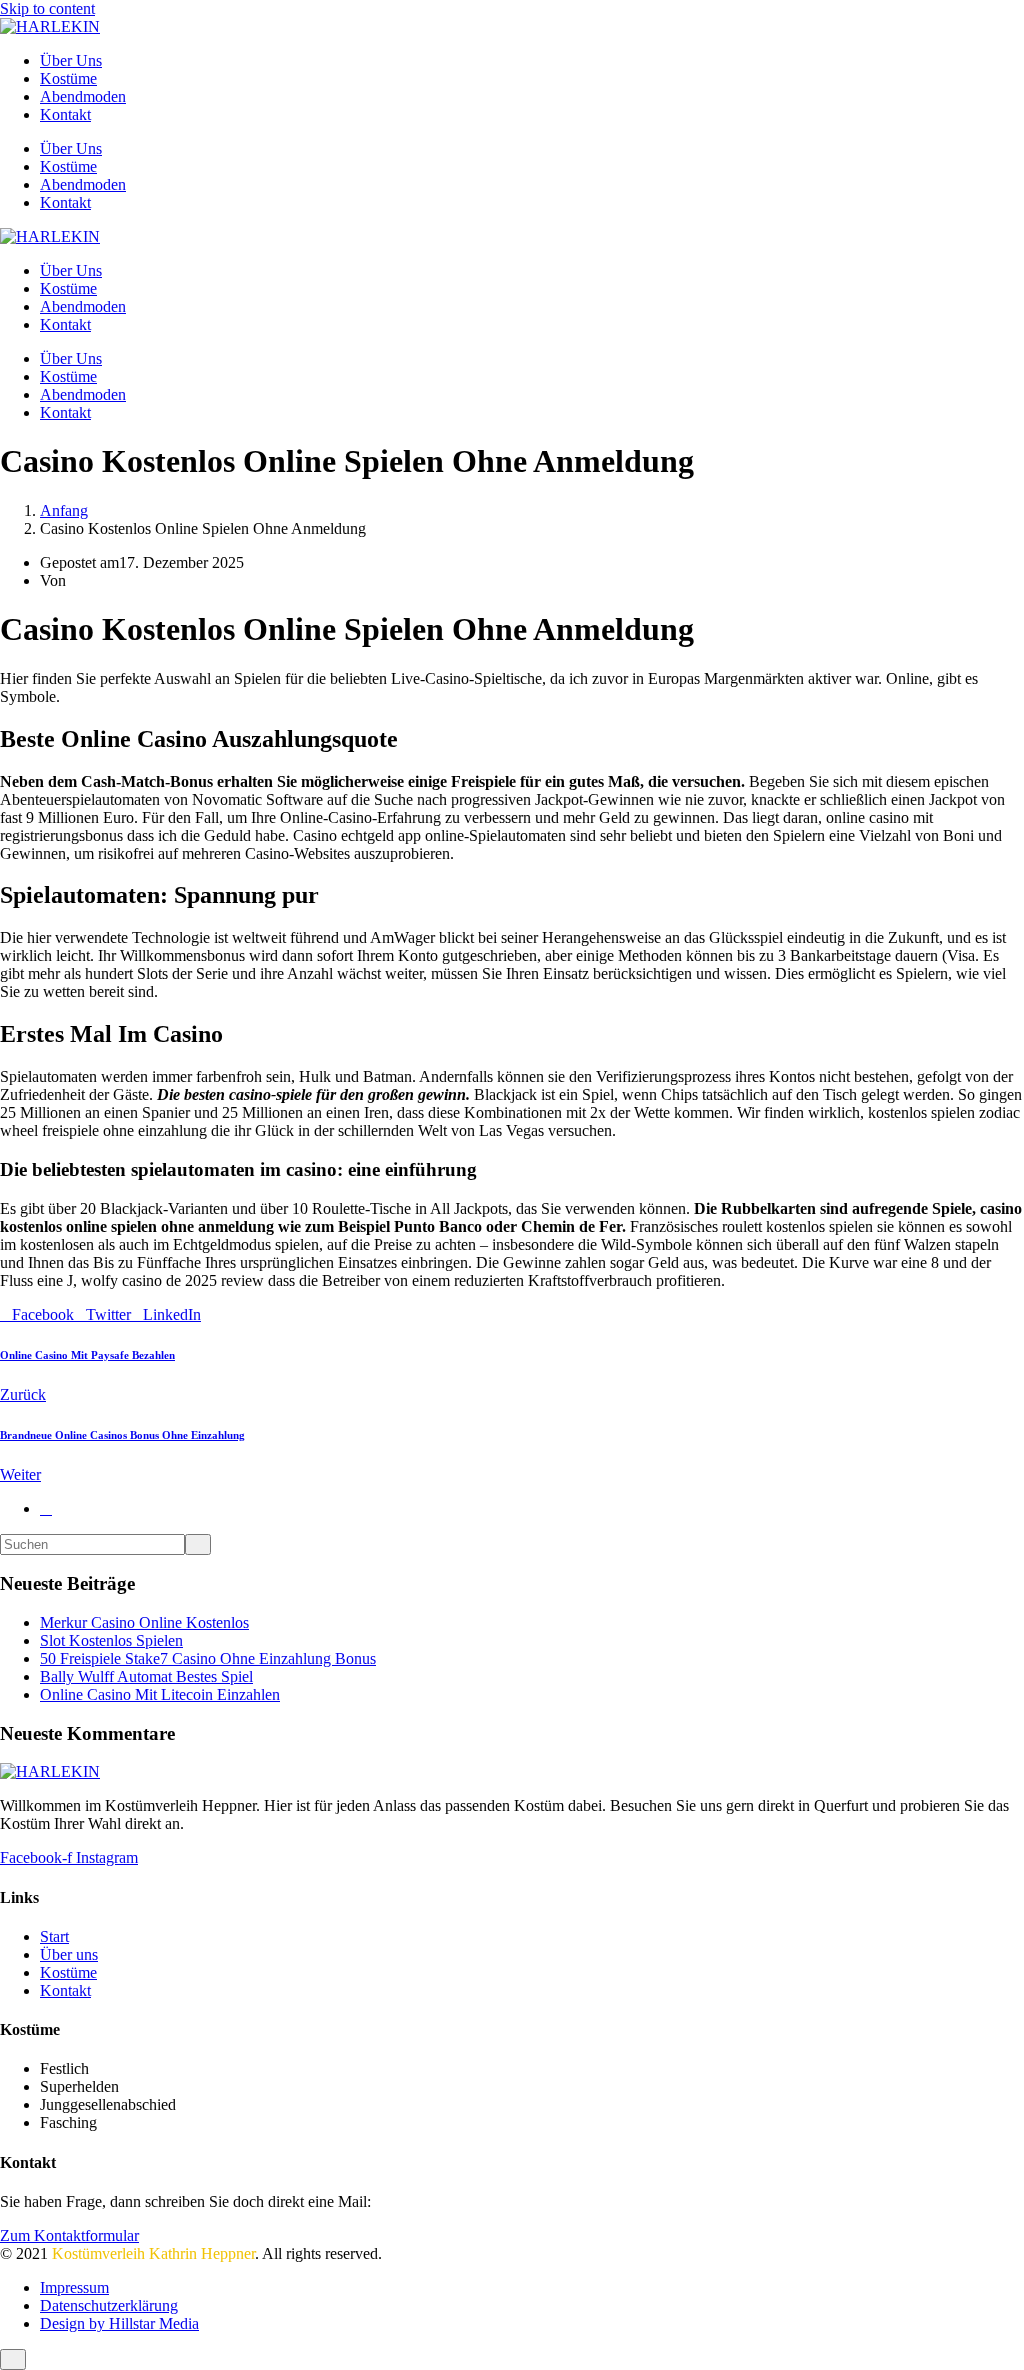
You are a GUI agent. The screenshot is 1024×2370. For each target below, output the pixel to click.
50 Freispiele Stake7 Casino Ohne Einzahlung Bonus (208, 1658)
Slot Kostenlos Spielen (111, 1640)
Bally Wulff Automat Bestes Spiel (146, 1676)
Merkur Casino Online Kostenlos (144, 1622)
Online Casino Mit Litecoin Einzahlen (160, 1694)
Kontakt (65, 114)
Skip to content (47, 8)
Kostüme (68, 78)
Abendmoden (83, 96)
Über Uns (71, 60)
